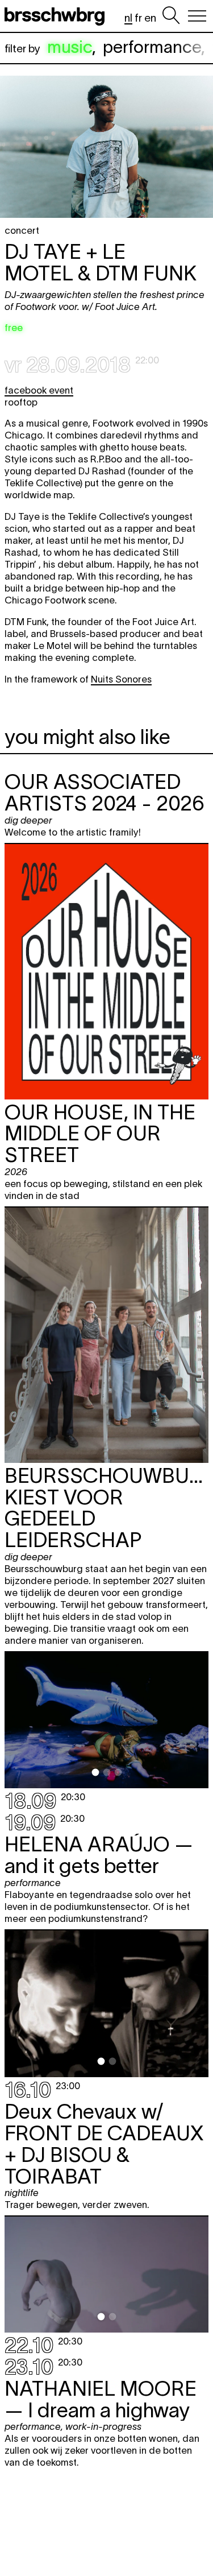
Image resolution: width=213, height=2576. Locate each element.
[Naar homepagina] (57, 16)
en (150, 18)
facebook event (39, 390)
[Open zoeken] (171, 16)
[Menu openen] (197, 16)
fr (138, 18)
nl (128, 18)
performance (152, 47)
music (70, 47)
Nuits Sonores (121, 679)
